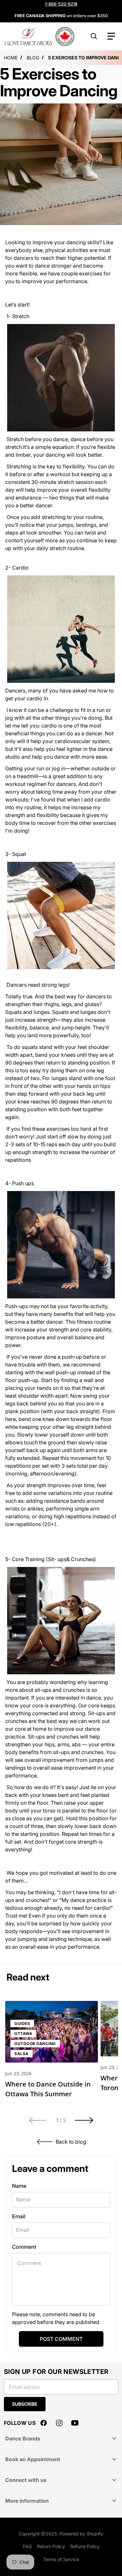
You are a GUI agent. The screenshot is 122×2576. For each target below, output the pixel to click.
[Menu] (111, 36)
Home (11, 58)
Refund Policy (85, 2546)
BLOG (33, 58)
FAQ (27, 2546)
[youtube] (75, 2423)
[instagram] (59, 2423)
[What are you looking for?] (94, 36)
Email (19, 2216)
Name (19, 2186)
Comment (24, 2247)
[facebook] (44, 2423)
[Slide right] (84, 2120)
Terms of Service (61, 2559)
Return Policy (51, 2546)
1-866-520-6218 (61, 4)
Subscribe (25, 2404)
